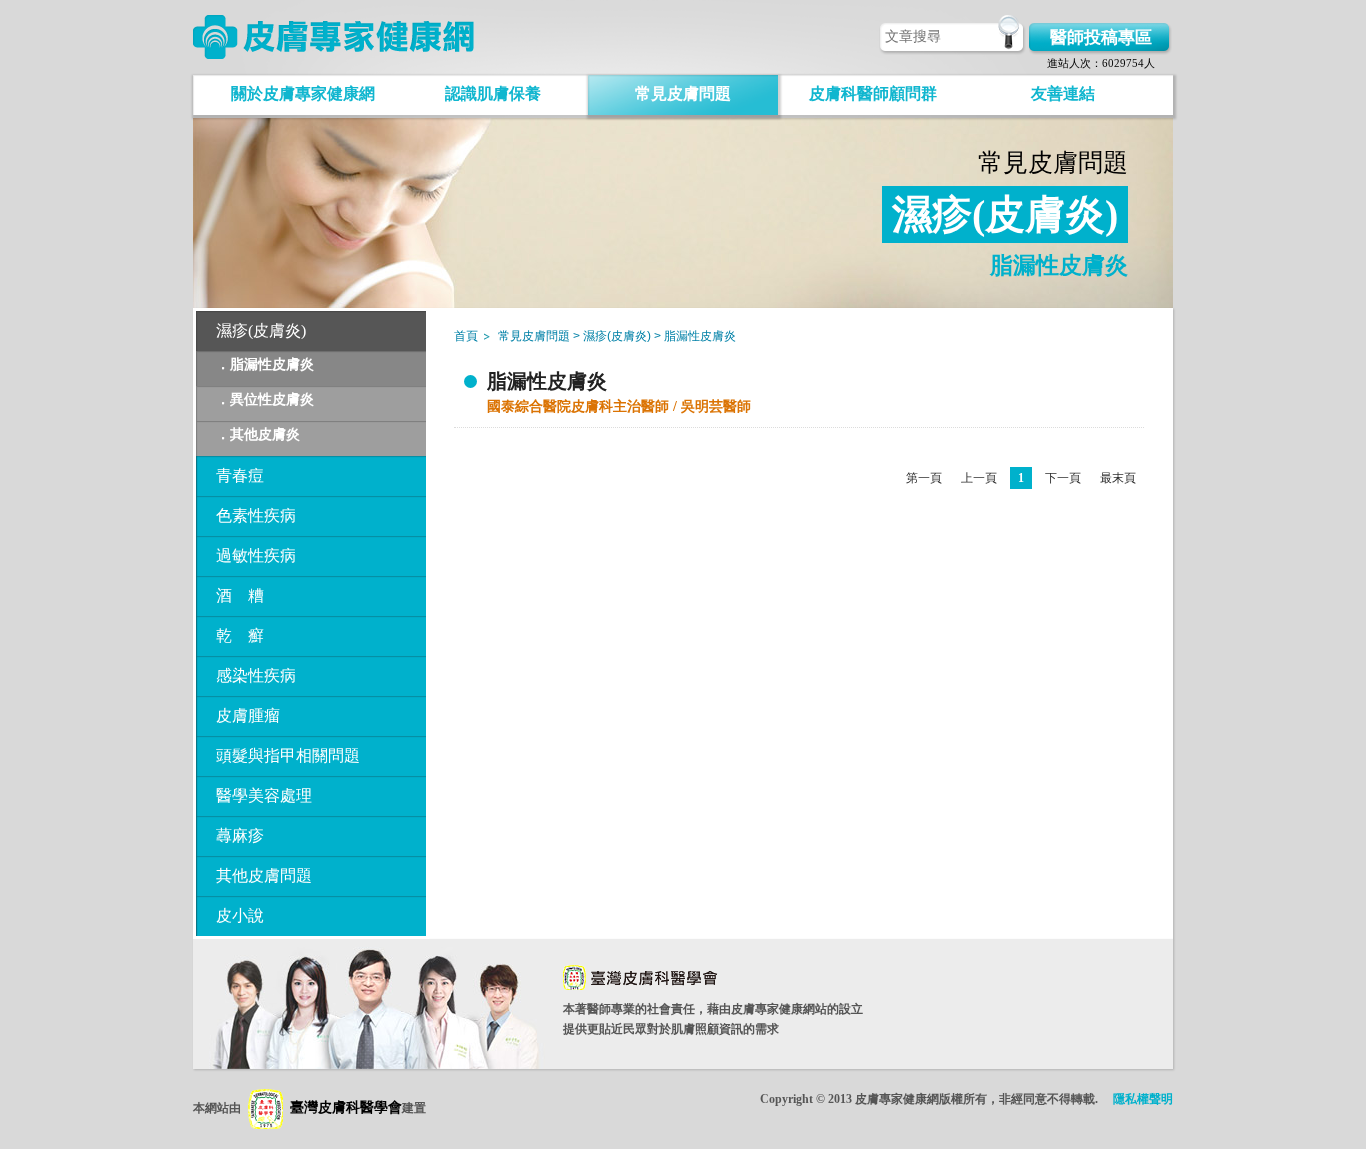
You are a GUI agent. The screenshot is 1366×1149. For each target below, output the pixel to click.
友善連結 (1063, 93)
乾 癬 (240, 635)
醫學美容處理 (264, 795)
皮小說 (240, 915)
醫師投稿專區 (1101, 37)
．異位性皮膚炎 (265, 399)
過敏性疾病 (256, 555)
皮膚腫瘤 (248, 715)
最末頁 (1118, 478)
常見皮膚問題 (683, 93)
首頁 (466, 336)
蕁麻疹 (240, 835)
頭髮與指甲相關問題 (288, 755)
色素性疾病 (256, 515)
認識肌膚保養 (493, 93)
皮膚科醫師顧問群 (873, 93)
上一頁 (979, 478)
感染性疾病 (256, 675)
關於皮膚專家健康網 (303, 93)
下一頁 (1063, 478)
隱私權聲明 (1143, 1099)
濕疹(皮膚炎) (261, 330)
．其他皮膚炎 (258, 434)
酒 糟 (240, 595)
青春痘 (240, 475)
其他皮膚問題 (264, 875)
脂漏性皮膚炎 (547, 381)
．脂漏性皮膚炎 (265, 364)
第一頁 (924, 478)
